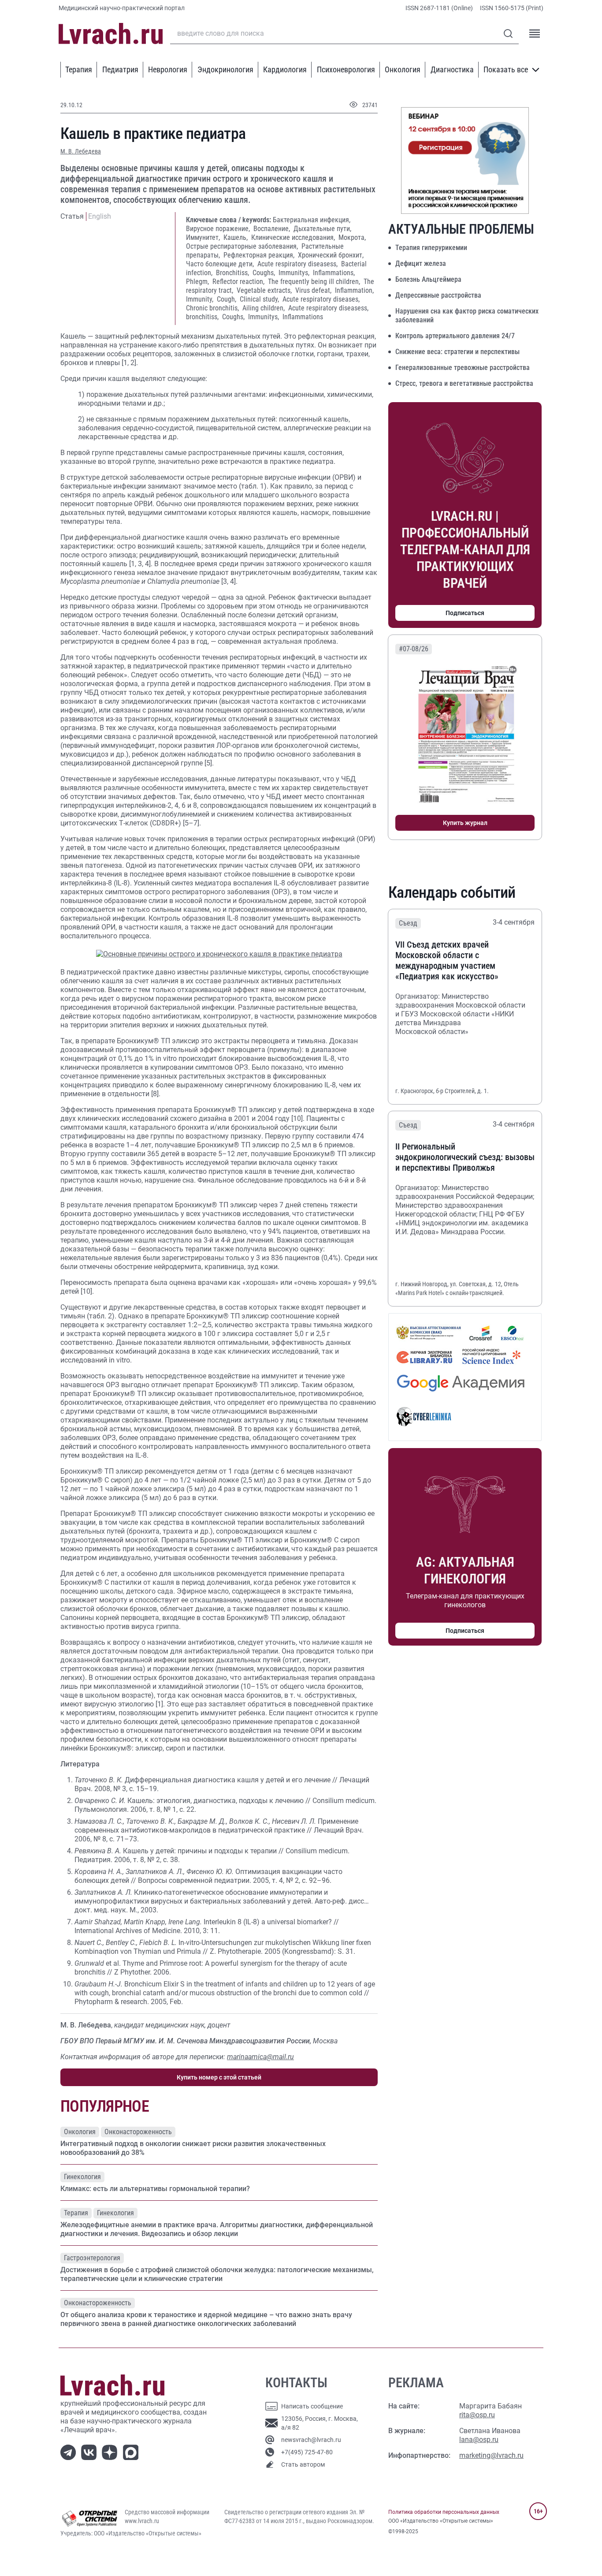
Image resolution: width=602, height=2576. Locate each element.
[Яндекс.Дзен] (111, 2452)
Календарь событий (452, 892)
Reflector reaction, (239, 282)
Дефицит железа (421, 263)
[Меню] (535, 34)
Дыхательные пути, (322, 229)
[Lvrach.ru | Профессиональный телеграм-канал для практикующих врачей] (70, 2452)
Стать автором (303, 2464)
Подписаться (465, 613)
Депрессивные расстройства (438, 295)
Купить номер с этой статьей (219, 2077)
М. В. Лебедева (81, 151)
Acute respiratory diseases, (321, 299)
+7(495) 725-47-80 (307, 2452)
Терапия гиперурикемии (431, 248)
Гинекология (82, 2177)
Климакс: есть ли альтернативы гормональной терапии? (155, 2189)
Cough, (227, 299)
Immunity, (201, 299)
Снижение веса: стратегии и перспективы (457, 352)
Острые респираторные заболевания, (243, 246)
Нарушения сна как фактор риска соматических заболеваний (467, 315)
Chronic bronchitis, (213, 308)
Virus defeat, (314, 290)
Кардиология (285, 69)
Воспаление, (273, 229)
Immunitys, (295, 273)
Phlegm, (198, 282)
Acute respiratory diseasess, (298, 264)
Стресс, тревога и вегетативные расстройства (464, 383)
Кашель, (236, 237)
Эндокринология (225, 69)
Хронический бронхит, (331, 255)
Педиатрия (120, 69)
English (100, 216)
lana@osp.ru (479, 2440)
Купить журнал (465, 823)
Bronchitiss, (233, 273)
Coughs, (265, 273)
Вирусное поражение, (219, 229)
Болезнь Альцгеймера (428, 279)
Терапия (79, 69)
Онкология (403, 69)
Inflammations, (334, 273)
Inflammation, (354, 290)
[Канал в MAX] (132, 2452)
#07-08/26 (414, 649)
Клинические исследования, (294, 237)
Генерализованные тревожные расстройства (463, 368)
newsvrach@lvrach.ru (311, 2440)
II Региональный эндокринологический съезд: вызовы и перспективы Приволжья (465, 1157)
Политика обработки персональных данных (444, 2512)
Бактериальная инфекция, (312, 220)
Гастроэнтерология (92, 2258)
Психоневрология (346, 69)
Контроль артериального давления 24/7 (455, 336)
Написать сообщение (312, 2406)
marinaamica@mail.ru (260, 2057)
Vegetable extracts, (265, 290)
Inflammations (303, 317)
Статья (72, 216)
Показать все (506, 69)
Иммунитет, (204, 237)
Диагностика (452, 69)
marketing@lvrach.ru (491, 2455)
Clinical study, (260, 299)
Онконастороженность (138, 2132)
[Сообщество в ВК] (91, 2452)
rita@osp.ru (477, 2415)
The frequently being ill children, (315, 282)
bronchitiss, (203, 317)
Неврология (168, 69)
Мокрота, (352, 237)
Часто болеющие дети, (221, 264)
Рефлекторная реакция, (260, 255)
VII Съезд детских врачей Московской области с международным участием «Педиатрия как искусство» (447, 960)
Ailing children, (264, 308)
